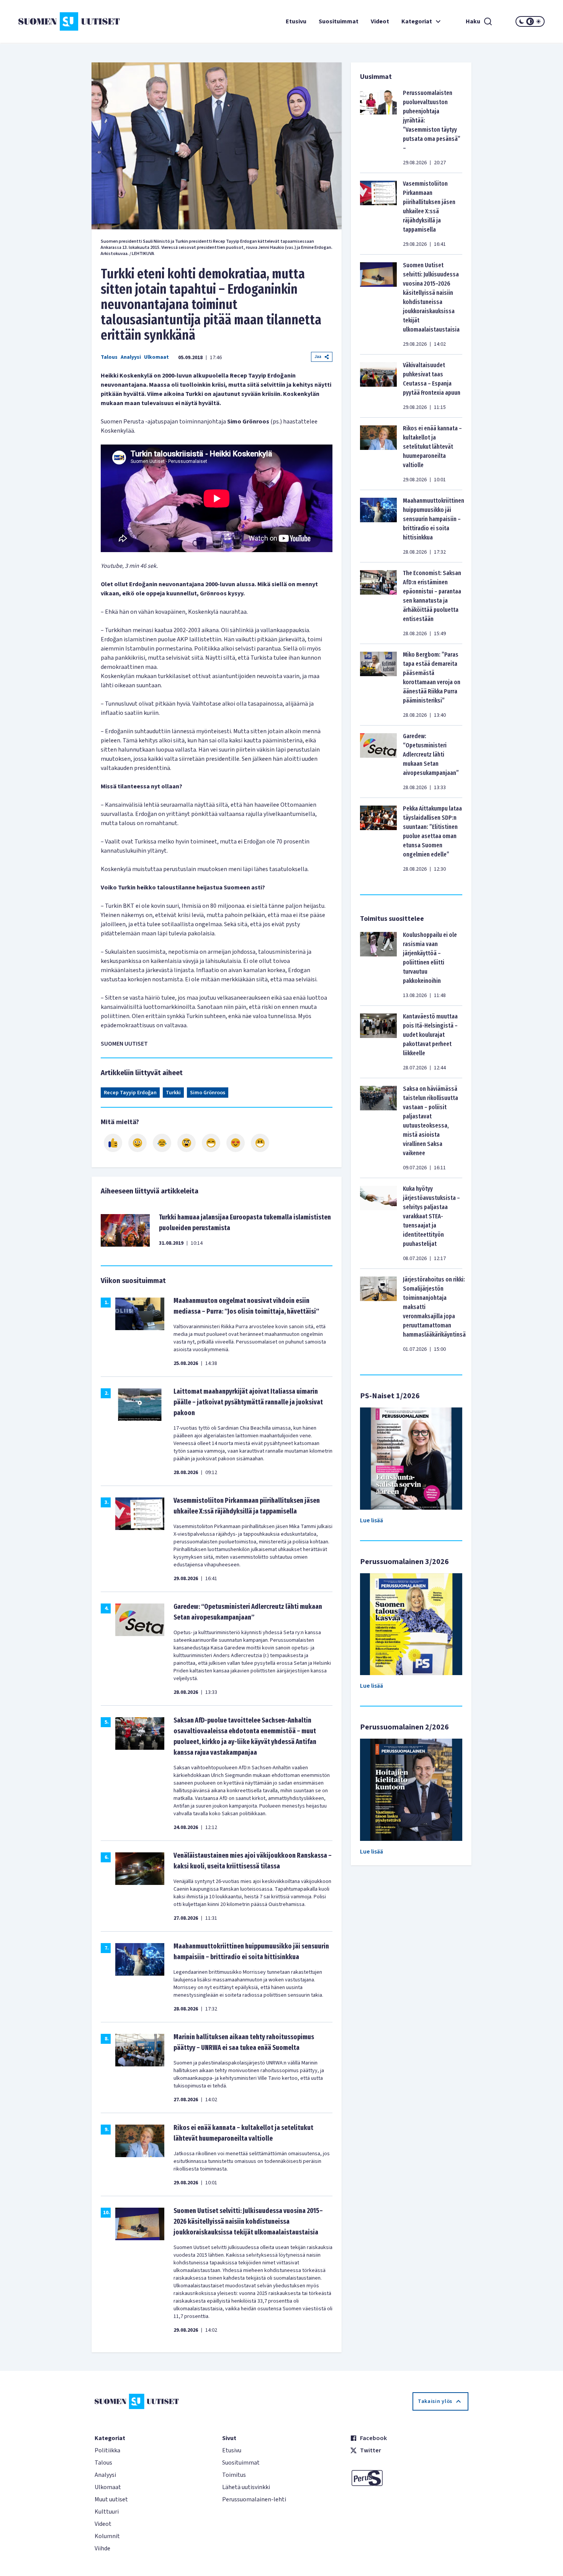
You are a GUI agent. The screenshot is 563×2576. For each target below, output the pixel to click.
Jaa (318, 357)
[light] (538, 21)
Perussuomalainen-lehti (254, 2499)
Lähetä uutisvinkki (246, 2487)
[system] (530, 21)
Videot (380, 21)
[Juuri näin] (113, 1143)
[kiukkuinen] (187, 1143)
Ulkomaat (156, 357)
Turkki (173, 1093)
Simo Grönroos (208, 1093)
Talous (109, 357)
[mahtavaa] (211, 1143)
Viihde (102, 2548)
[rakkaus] (236, 1143)
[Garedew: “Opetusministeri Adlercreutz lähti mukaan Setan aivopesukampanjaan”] (378, 762)
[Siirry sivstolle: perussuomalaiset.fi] (409, 2478)
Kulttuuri (107, 2512)
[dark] (522, 21)
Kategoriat (417, 21)
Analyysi (131, 357)
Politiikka (107, 2450)
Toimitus (234, 2475)
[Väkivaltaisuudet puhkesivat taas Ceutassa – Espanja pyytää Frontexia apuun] (378, 386)
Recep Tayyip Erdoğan (130, 1093)
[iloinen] (137, 1143)
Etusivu (296, 21)
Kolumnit (107, 2536)
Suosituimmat (339, 21)
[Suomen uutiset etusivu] (62, 21)
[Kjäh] (260, 1143)
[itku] (162, 1143)
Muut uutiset (111, 2499)
